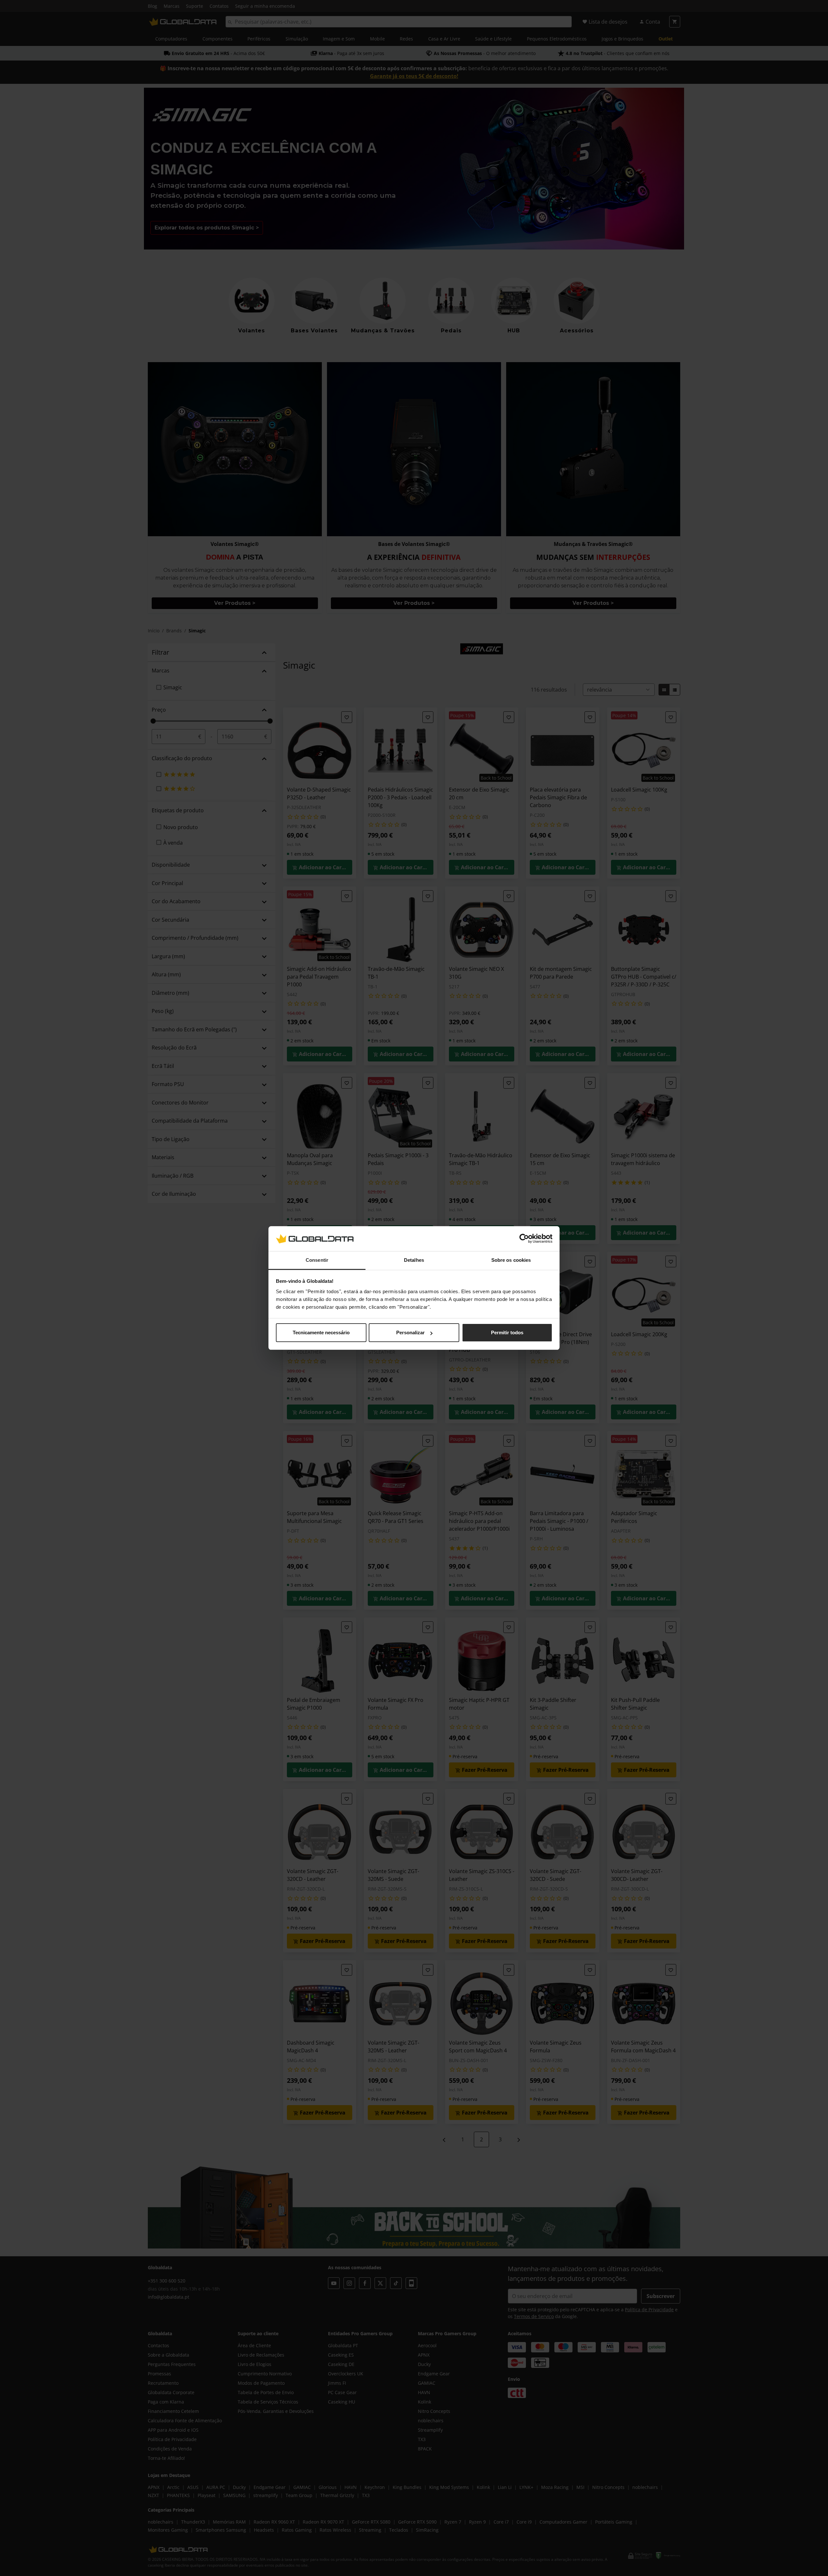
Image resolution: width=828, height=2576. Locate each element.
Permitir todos (507, 1332)
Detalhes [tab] (414, 1260)
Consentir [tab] (317, 1260)
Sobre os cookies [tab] (511, 1260)
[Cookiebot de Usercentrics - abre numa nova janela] (524, 1239)
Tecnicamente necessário (321, 1332)
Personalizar (410, 1332)
